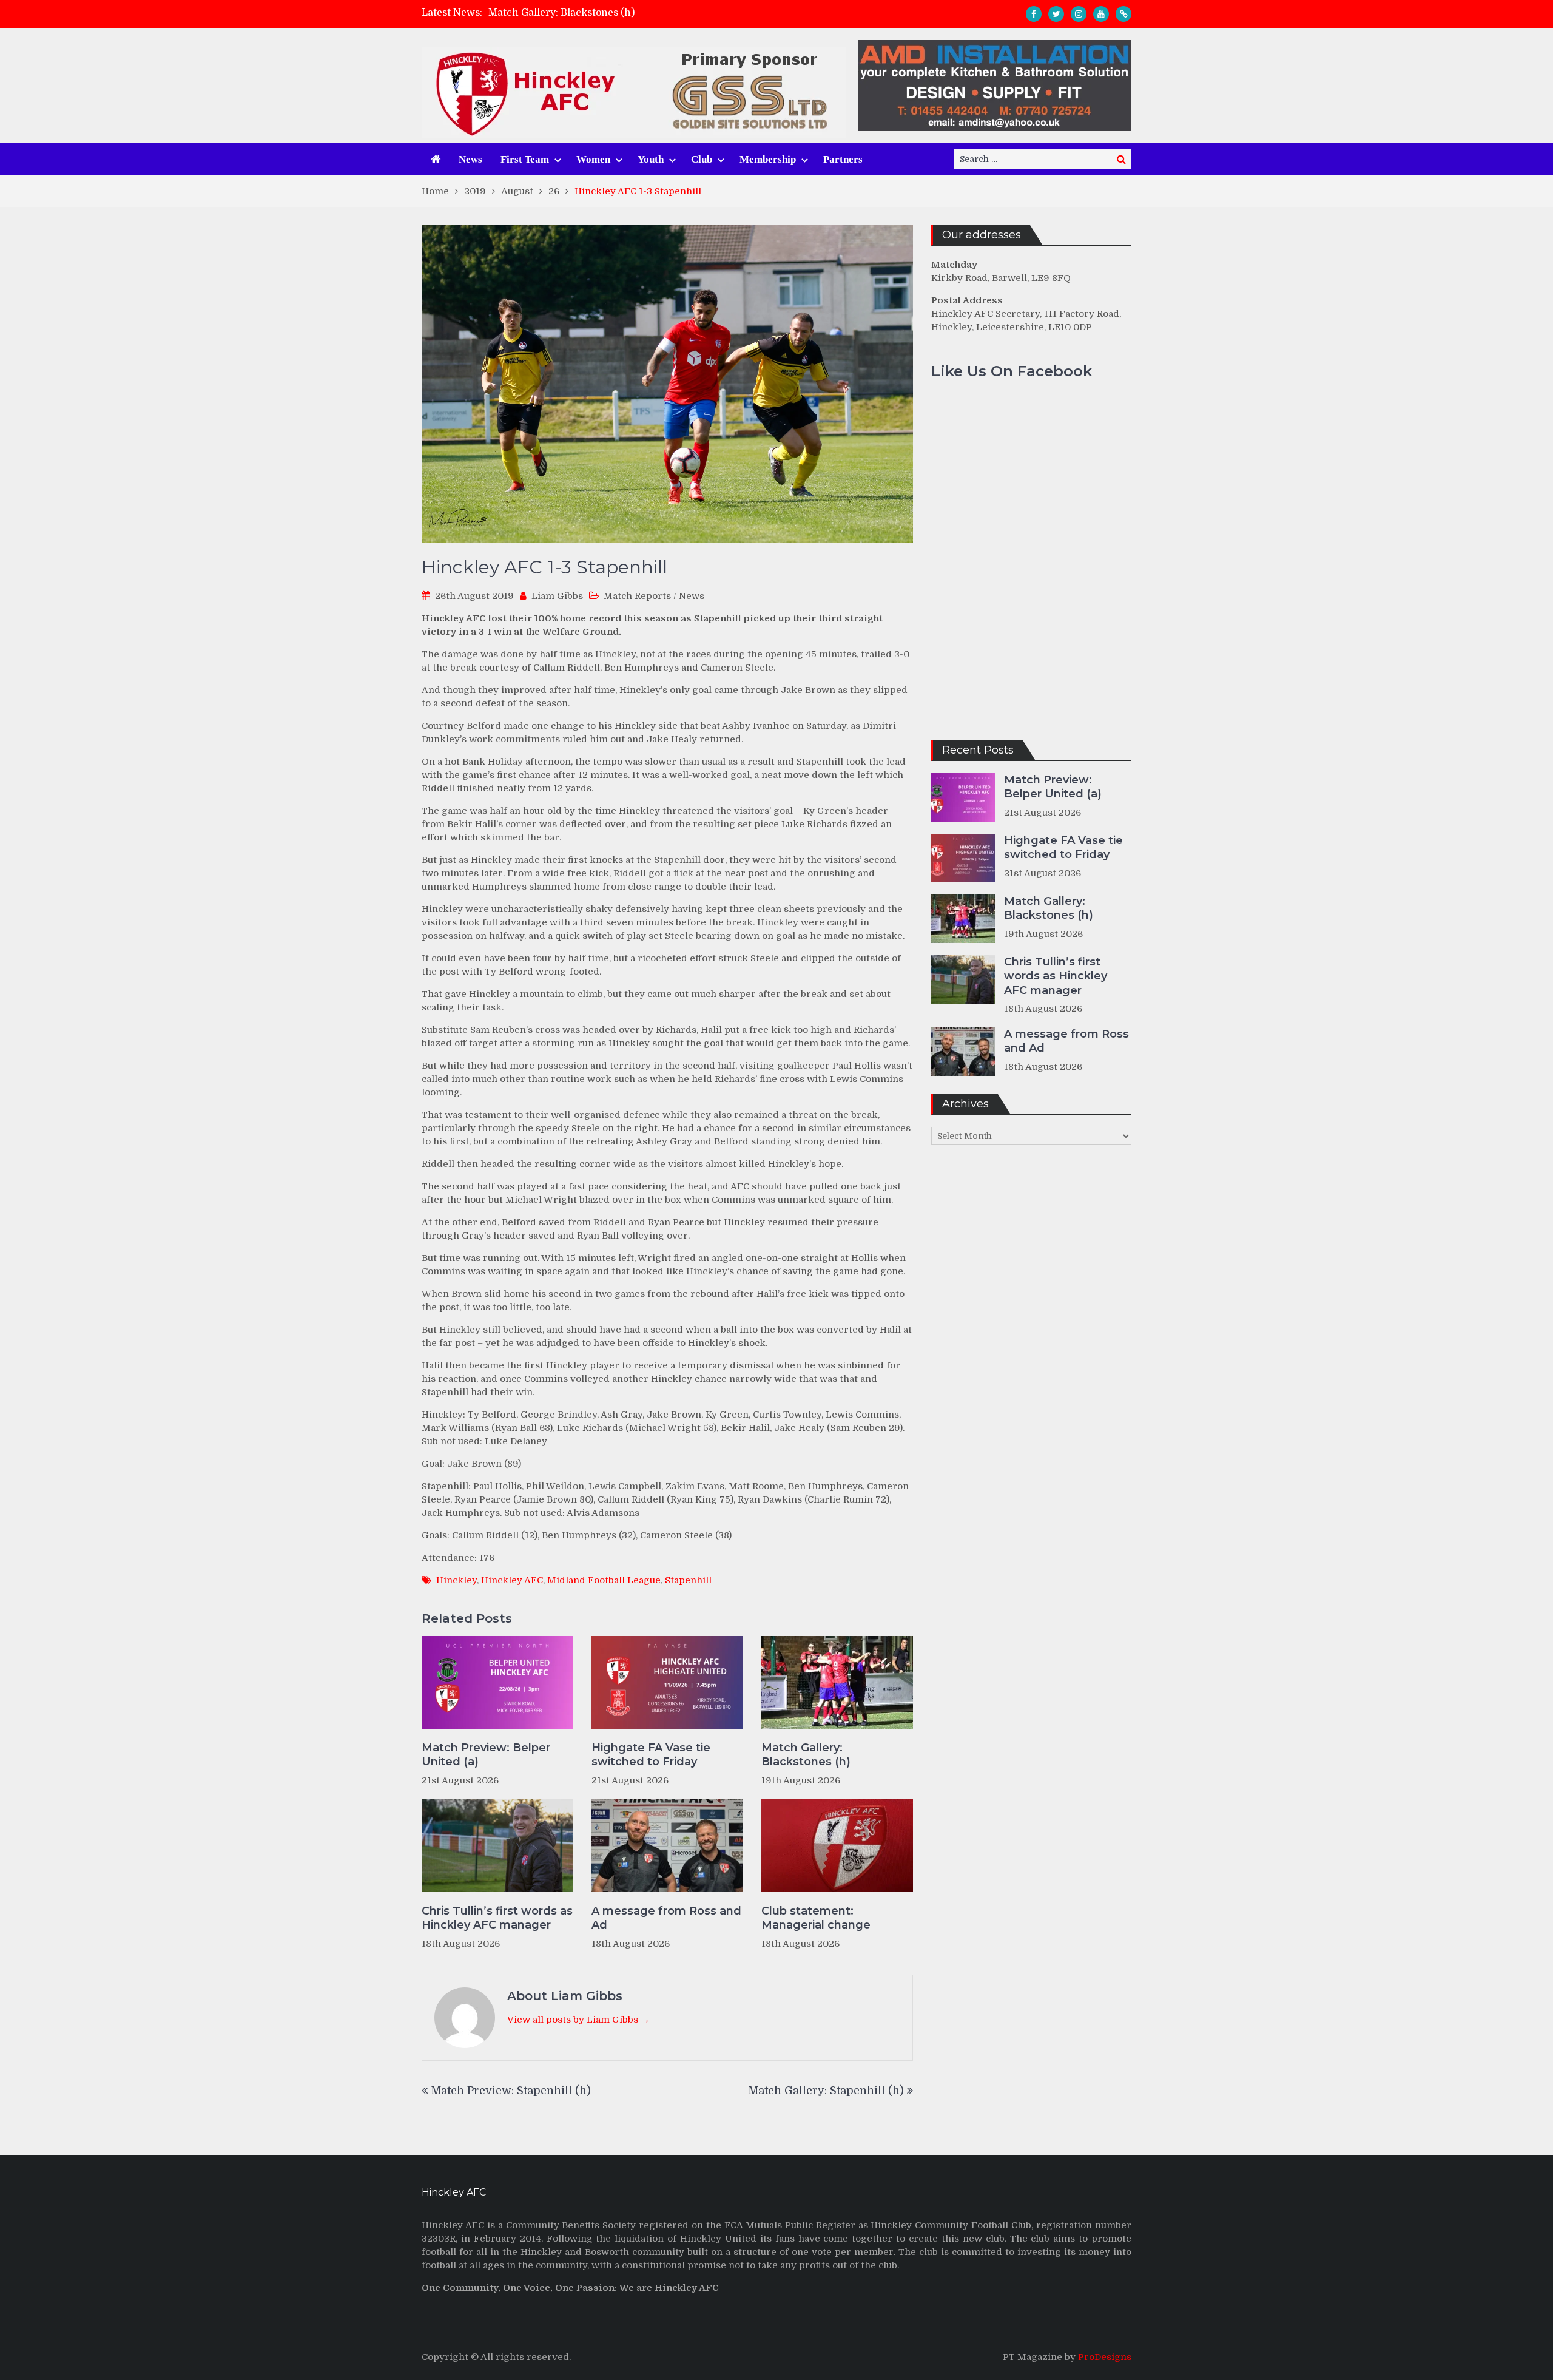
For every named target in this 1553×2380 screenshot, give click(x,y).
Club (702, 159)
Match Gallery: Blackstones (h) (561, 13)
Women (593, 159)
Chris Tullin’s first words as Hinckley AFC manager (497, 1918)
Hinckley (456, 1580)
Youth (651, 159)
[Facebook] (1034, 14)
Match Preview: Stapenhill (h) (511, 2091)
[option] (668, 13)
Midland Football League (604, 1580)
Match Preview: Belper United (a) (486, 1755)
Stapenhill (688, 1580)
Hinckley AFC (512, 1580)
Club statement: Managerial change (816, 1918)
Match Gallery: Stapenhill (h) (826, 2091)
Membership (768, 159)
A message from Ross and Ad (666, 1918)
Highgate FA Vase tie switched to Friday (651, 1755)
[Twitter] (1056, 14)
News (470, 159)
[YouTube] (1101, 14)
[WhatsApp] (1123, 14)
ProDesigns (1105, 2357)
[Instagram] (1079, 14)
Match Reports (637, 596)
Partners (843, 159)
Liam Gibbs (557, 596)
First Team (525, 159)
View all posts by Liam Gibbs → (578, 2020)
